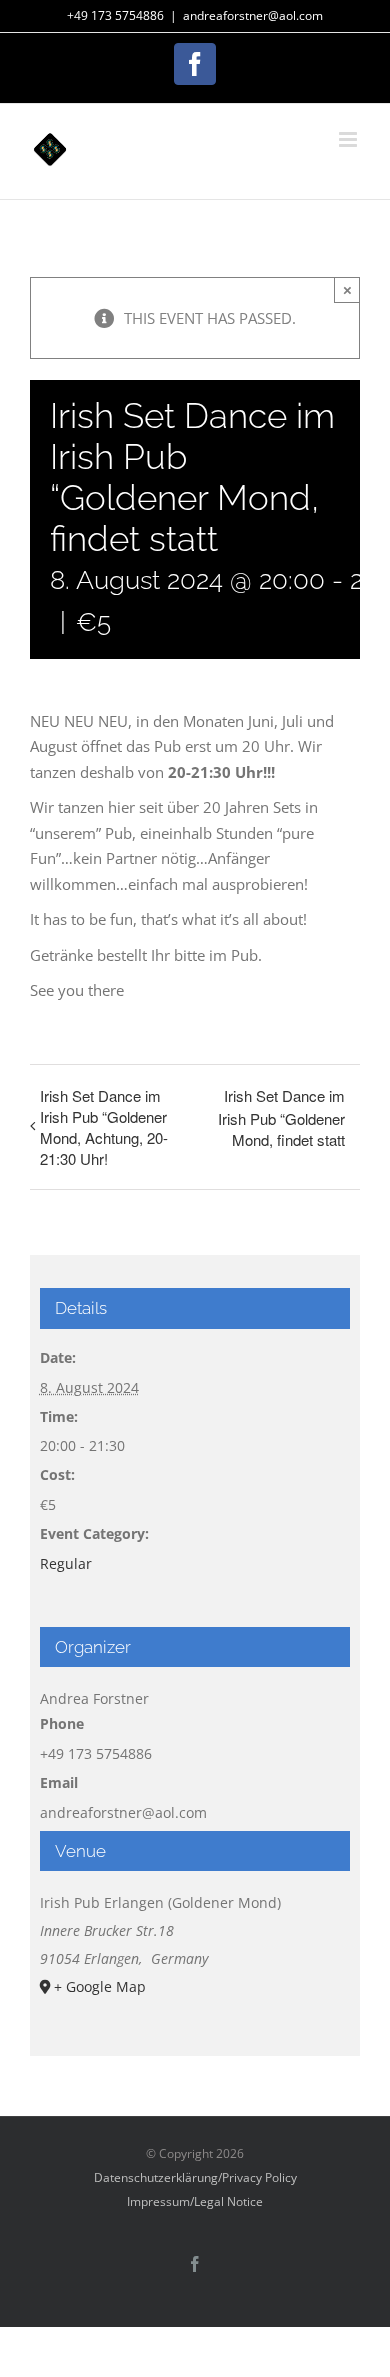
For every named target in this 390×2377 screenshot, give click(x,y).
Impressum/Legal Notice (195, 2201)
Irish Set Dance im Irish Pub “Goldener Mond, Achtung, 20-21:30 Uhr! (104, 1127)
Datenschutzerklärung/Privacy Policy (195, 2177)
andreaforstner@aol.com (253, 15)
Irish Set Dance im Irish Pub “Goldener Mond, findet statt (281, 1117)
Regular (66, 1563)
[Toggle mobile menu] (349, 139)
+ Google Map (100, 1986)
